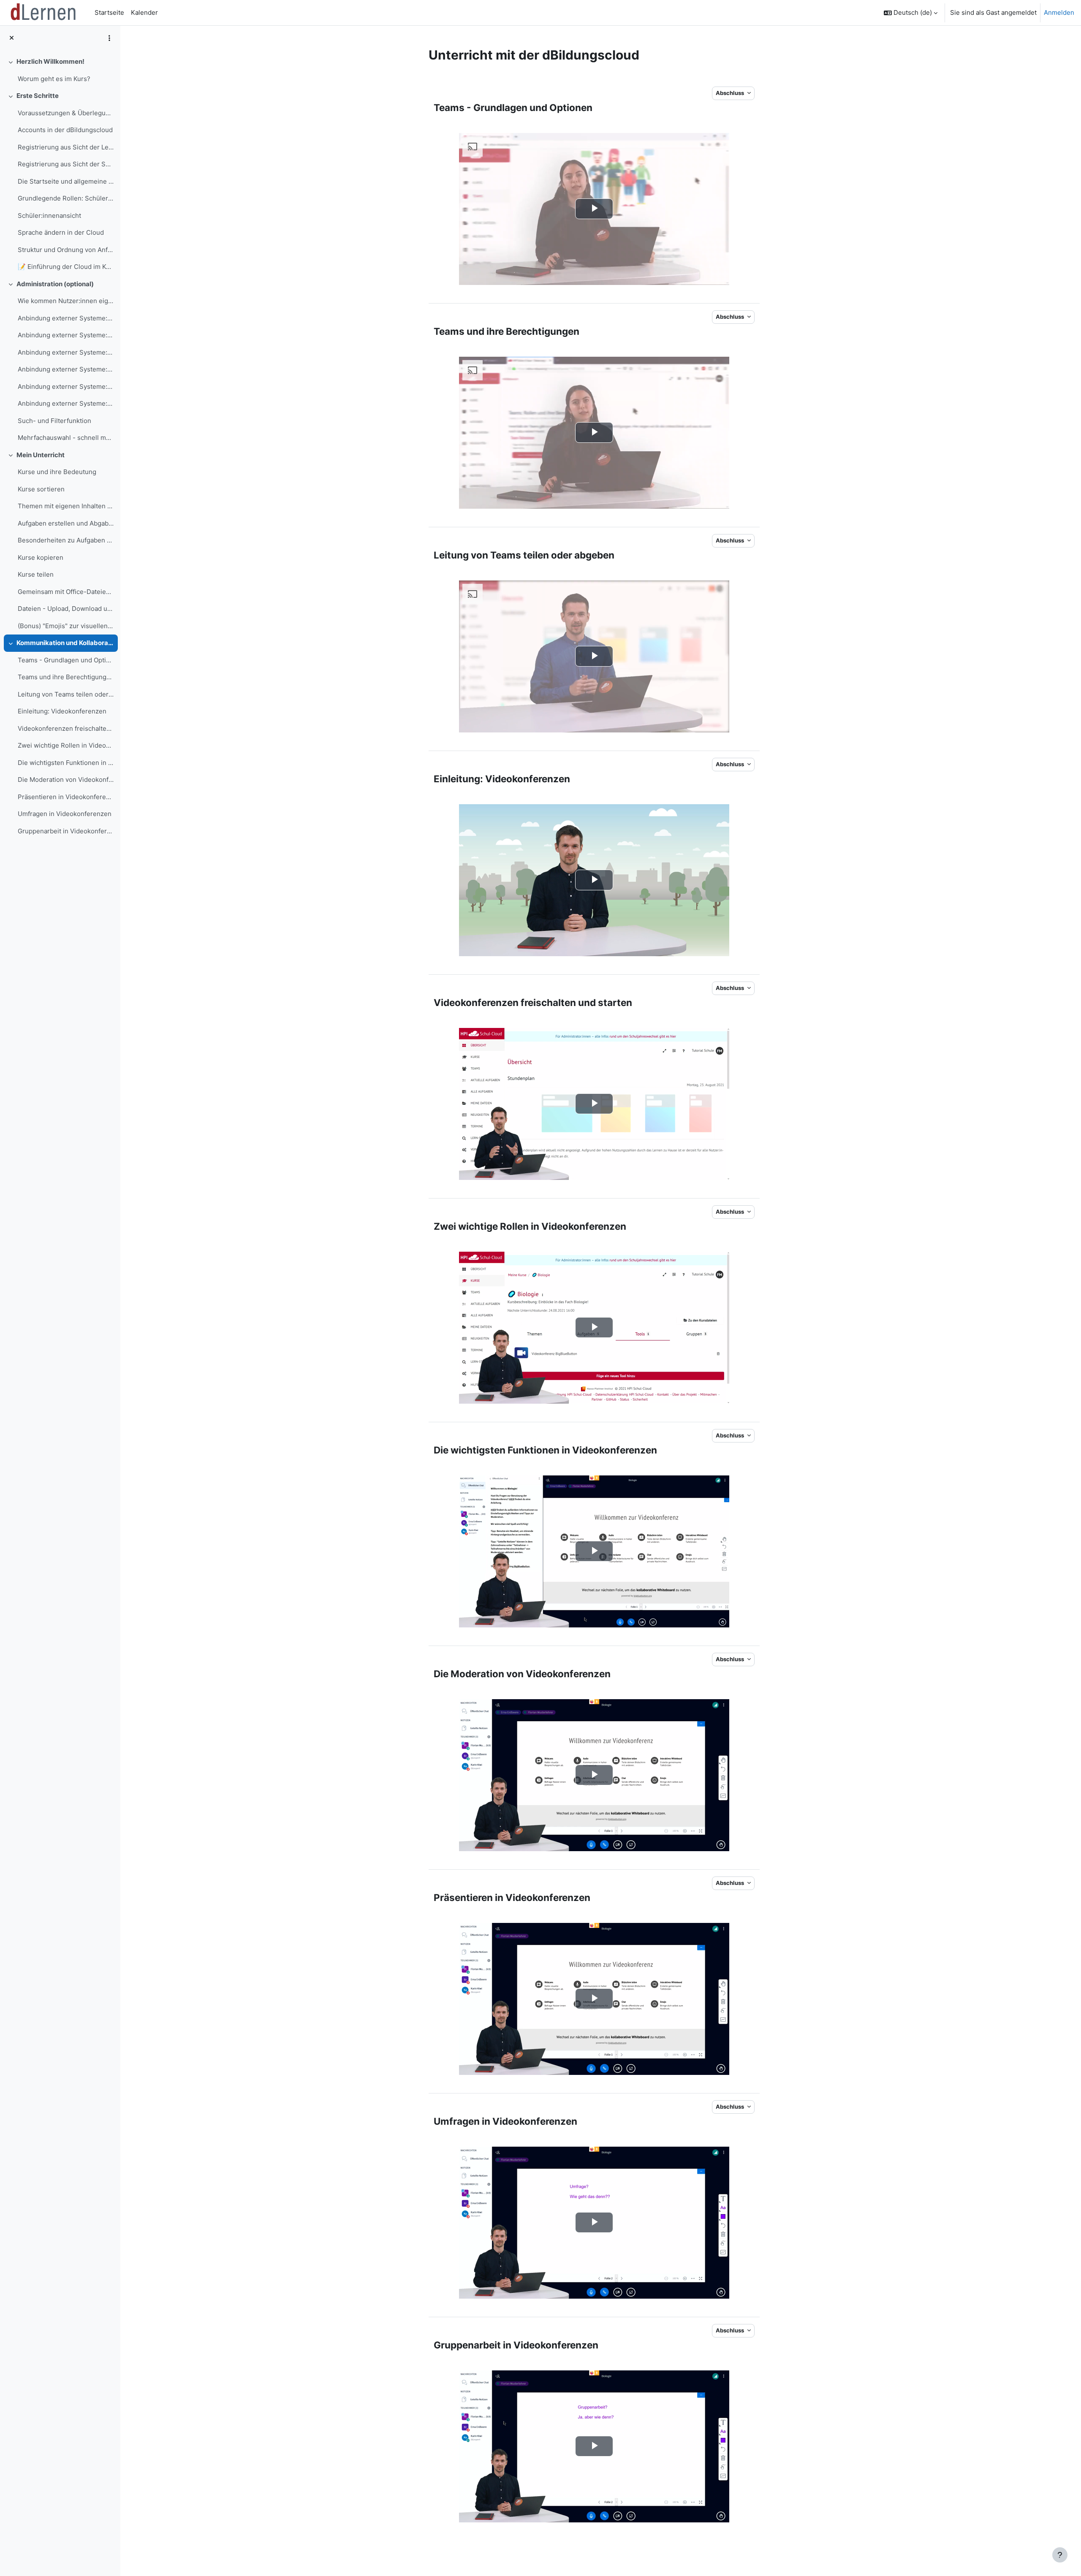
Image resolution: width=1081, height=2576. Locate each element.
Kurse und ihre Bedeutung (57, 472)
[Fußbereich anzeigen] (1060, 2555)
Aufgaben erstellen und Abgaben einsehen (66, 523)
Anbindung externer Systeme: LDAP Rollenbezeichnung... (66, 352)
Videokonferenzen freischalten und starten (66, 728)
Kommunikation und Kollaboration (65, 643)
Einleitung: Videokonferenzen (62, 711)
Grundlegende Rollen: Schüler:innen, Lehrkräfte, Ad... (66, 198)
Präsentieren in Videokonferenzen (66, 797)
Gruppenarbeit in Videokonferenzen (66, 831)
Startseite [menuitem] (109, 12)
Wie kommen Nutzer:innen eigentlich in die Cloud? (66, 301)
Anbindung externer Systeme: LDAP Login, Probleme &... (66, 386)
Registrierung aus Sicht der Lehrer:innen (66, 147)
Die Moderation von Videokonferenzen (66, 780)
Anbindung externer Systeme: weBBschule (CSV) (66, 403)
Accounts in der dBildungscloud (65, 130)
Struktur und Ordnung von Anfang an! (66, 250)
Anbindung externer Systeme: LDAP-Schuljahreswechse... (66, 369)
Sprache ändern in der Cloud (61, 232)
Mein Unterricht (41, 455)
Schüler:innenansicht (49, 216)
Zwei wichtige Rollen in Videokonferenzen (66, 745)
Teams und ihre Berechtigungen (66, 677)
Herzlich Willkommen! (50, 61)
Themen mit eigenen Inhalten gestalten (66, 506)
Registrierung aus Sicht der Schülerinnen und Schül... (66, 164)
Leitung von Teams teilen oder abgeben (66, 694)
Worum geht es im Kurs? (54, 79)
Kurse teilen (36, 574)
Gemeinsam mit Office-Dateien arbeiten (66, 592)
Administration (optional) (55, 284)
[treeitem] (60, 70)
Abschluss (731, 93)
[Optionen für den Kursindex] (109, 38)
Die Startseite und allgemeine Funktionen (66, 181)
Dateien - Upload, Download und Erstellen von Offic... (66, 609)
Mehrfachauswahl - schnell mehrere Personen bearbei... (66, 438)
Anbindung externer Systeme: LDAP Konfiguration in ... (66, 335)
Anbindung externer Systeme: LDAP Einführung (66, 318)
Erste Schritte (38, 96)
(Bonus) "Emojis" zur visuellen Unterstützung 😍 (66, 626)
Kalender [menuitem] (144, 12)
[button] (911, 13)
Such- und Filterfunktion (54, 421)
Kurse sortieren (41, 489)
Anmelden (1059, 12)
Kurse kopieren (41, 557)
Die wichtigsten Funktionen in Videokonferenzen (66, 763)
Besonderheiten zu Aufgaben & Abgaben (66, 540)
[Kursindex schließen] (12, 38)
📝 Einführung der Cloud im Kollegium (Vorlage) (66, 267)
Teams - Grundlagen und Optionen (66, 660)
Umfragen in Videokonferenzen (65, 814)
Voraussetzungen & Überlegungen (66, 113)
